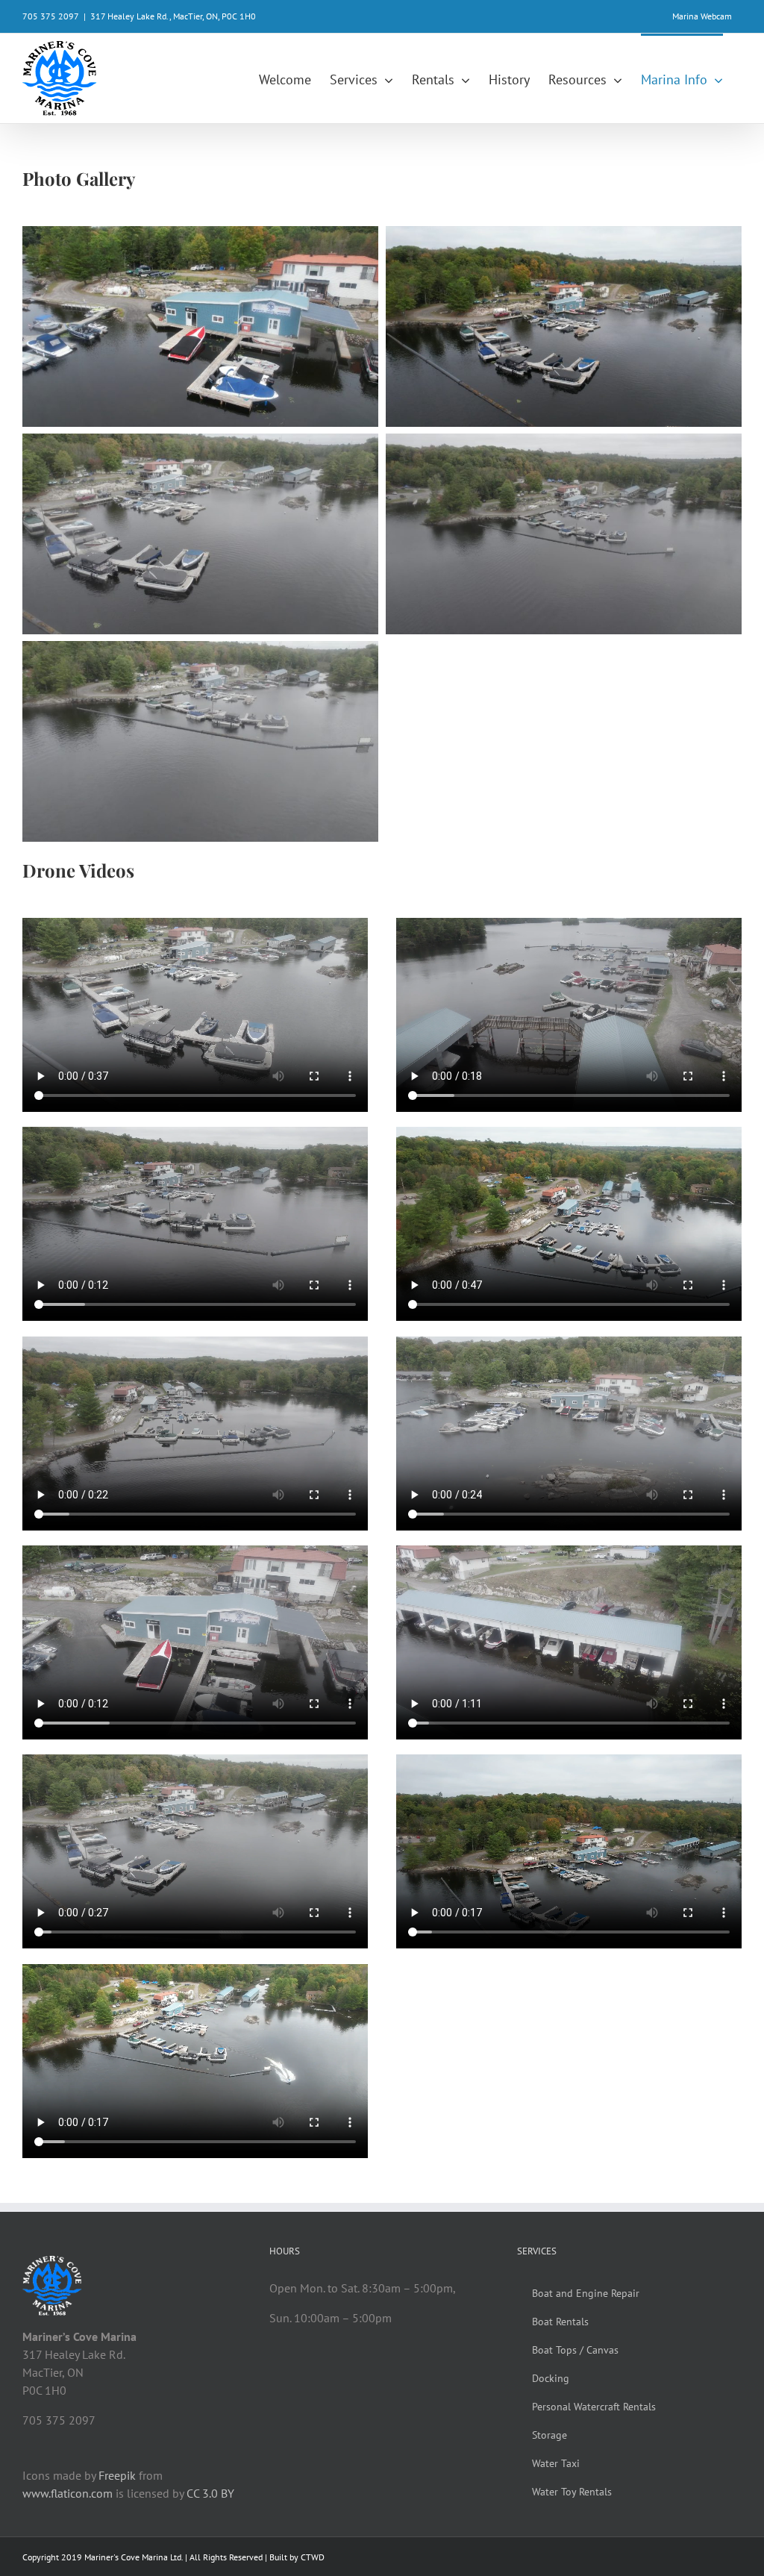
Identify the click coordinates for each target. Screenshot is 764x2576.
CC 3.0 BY (210, 2493)
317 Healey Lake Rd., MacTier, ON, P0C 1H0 (173, 16)
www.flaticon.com (68, 2493)
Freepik (117, 2475)
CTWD (313, 2557)
